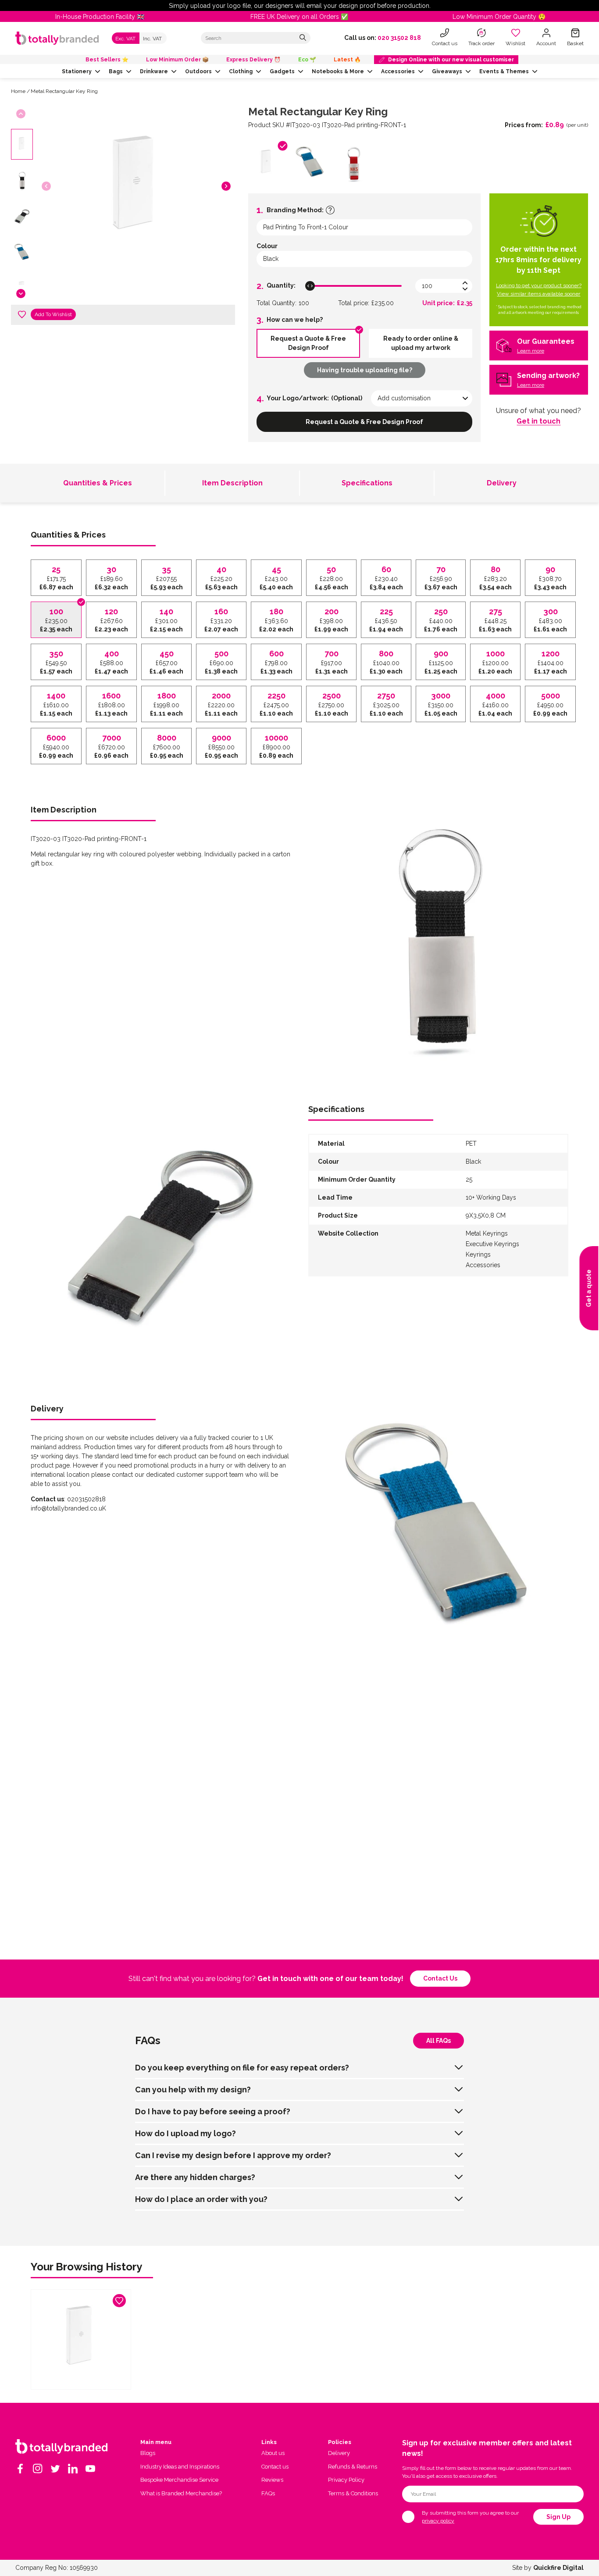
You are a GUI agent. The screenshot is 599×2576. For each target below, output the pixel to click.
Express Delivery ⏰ (253, 60)
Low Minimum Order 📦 (177, 60)
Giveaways (447, 71)
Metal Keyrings (487, 1233)
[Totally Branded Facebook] (20, 2469)
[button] (226, 186)
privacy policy (438, 2521)
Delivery (502, 483)
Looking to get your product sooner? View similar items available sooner (539, 290)
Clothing (241, 71)
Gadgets (282, 71)
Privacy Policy (346, 2480)
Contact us (440, 1978)
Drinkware (154, 71)
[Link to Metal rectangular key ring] (81, 2339)
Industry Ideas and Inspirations (180, 2467)
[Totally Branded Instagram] (38, 2469)
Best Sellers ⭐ (107, 60)
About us (273, 2453)
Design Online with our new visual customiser (451, 60)
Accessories (398, 71)
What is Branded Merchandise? (181, 2493)
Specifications (367, 483)
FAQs (268, 2493)
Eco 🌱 (307, 60)
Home (18, 91)
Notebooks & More (338, 71)
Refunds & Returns (353, 2467)
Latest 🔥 (347, 60)
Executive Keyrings (492, 1244)
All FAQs (439, 2041)
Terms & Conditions (353, 2493)
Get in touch (538, 421)
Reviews (272, 2480)
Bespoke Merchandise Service (179, 2480)
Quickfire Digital (558, 2568)
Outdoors (198, 71)
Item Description (232, 483)
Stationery (77, 71)
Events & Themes (504, 71)
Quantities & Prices (98, 483)
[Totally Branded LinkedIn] (73, 2469)
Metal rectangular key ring (64, 91)
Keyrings (478, 1254)
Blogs (148, 2453)
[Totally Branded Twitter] (55, 2469)
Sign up (558, 2517)
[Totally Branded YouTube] (90, 2469)
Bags (116, 71)
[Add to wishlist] (22, 314)
